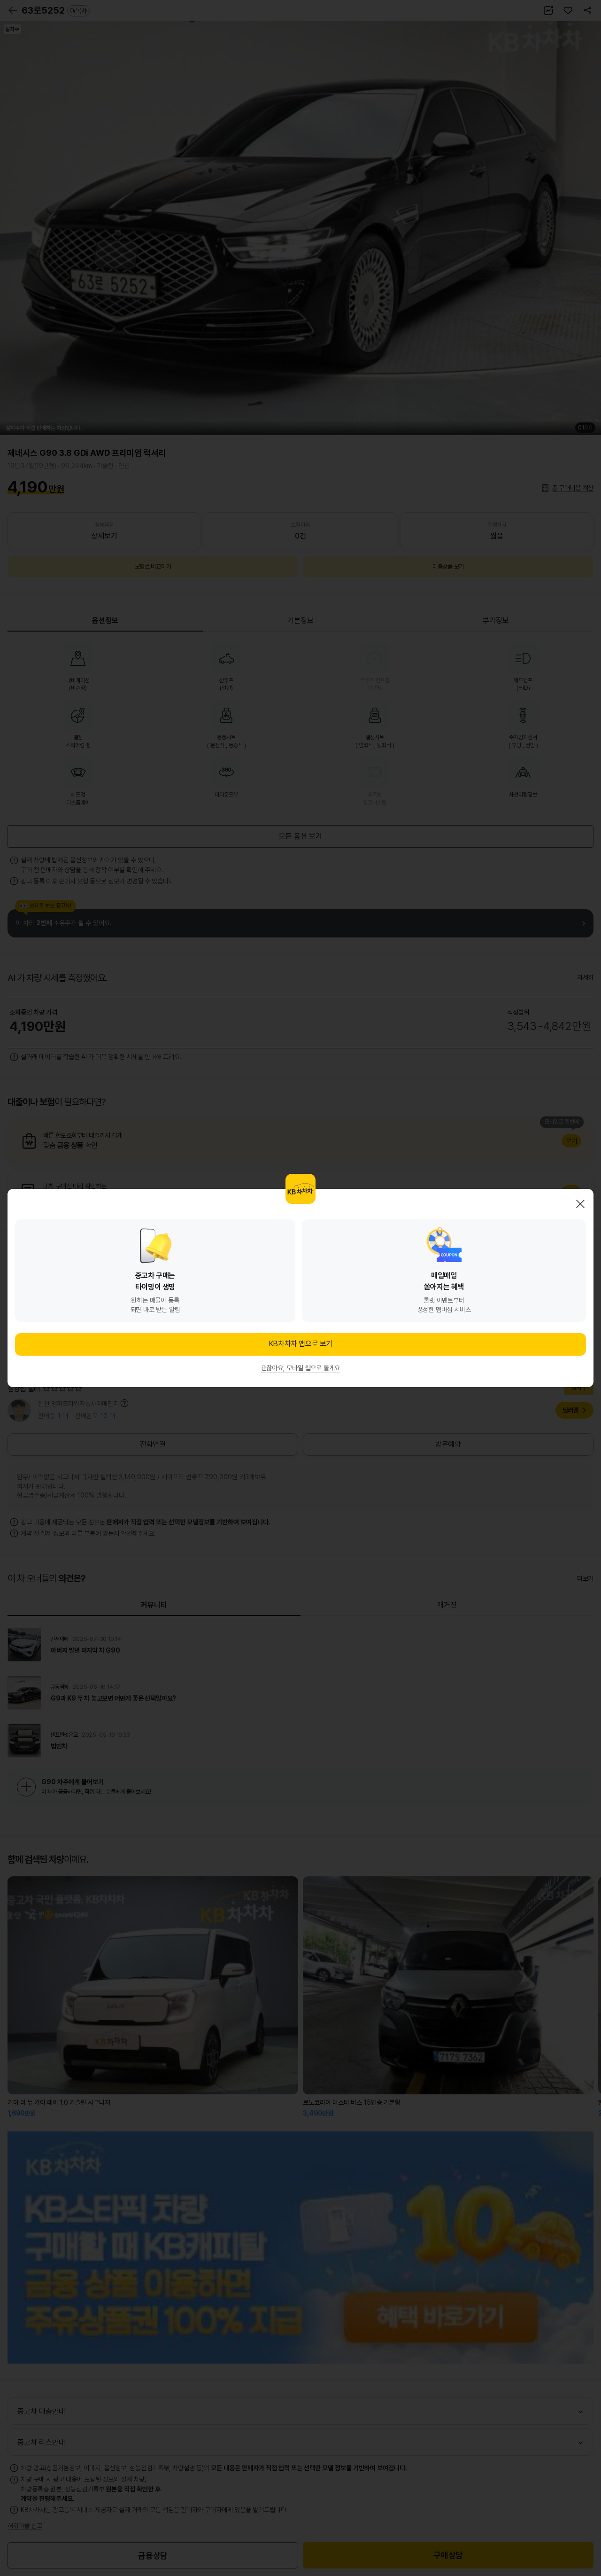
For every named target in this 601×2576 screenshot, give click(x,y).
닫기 (580, 1204)
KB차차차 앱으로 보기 (300, 1344)
